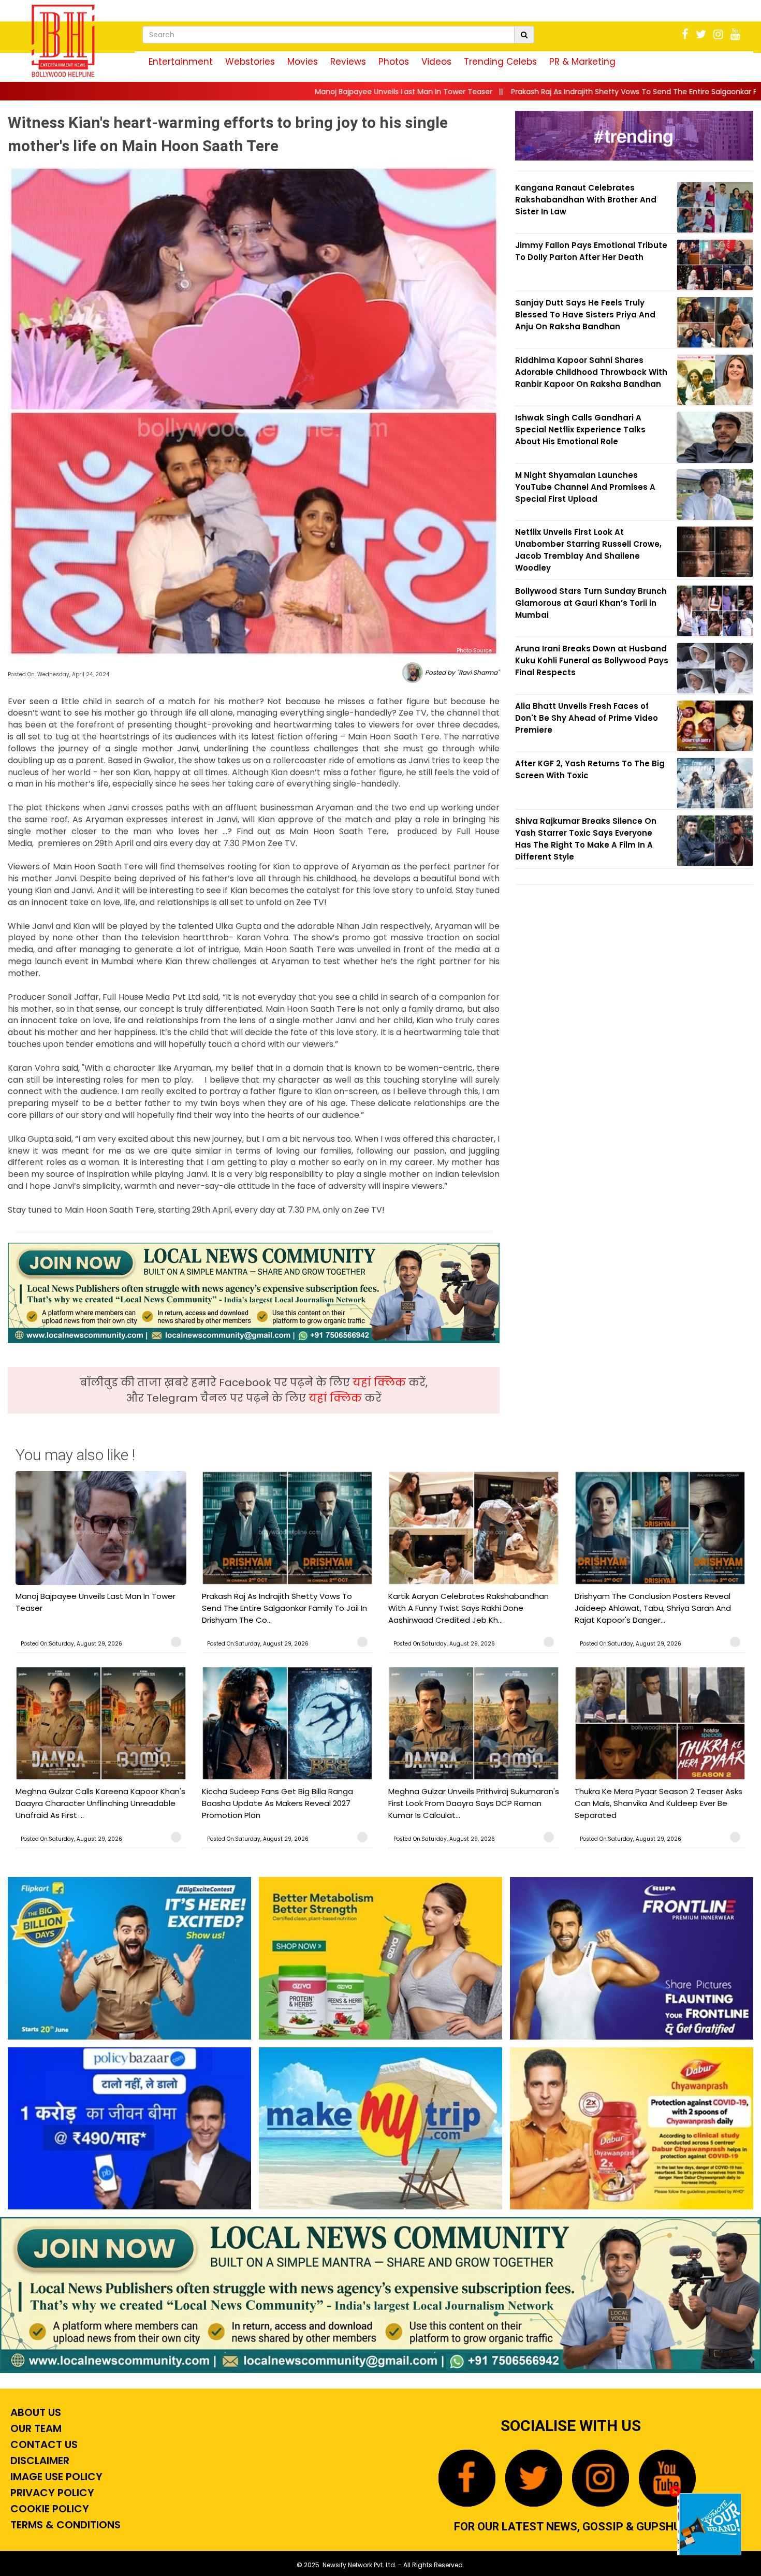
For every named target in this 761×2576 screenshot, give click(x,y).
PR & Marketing (582, 62)
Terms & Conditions (64, 2525)
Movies (303, 62)
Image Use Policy (55, 2477)
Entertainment (181, 62)
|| (225, 92)
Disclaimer (39, 2461)
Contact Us (43, 2444)
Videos (436, 62)
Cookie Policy (48, 2509)
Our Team (35, 2428)
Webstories (250, 62)
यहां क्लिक (380, 1382)
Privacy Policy (51, 2493)
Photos (394, 62)
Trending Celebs (500, 62)
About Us (34, 2412)
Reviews (348, 62)
